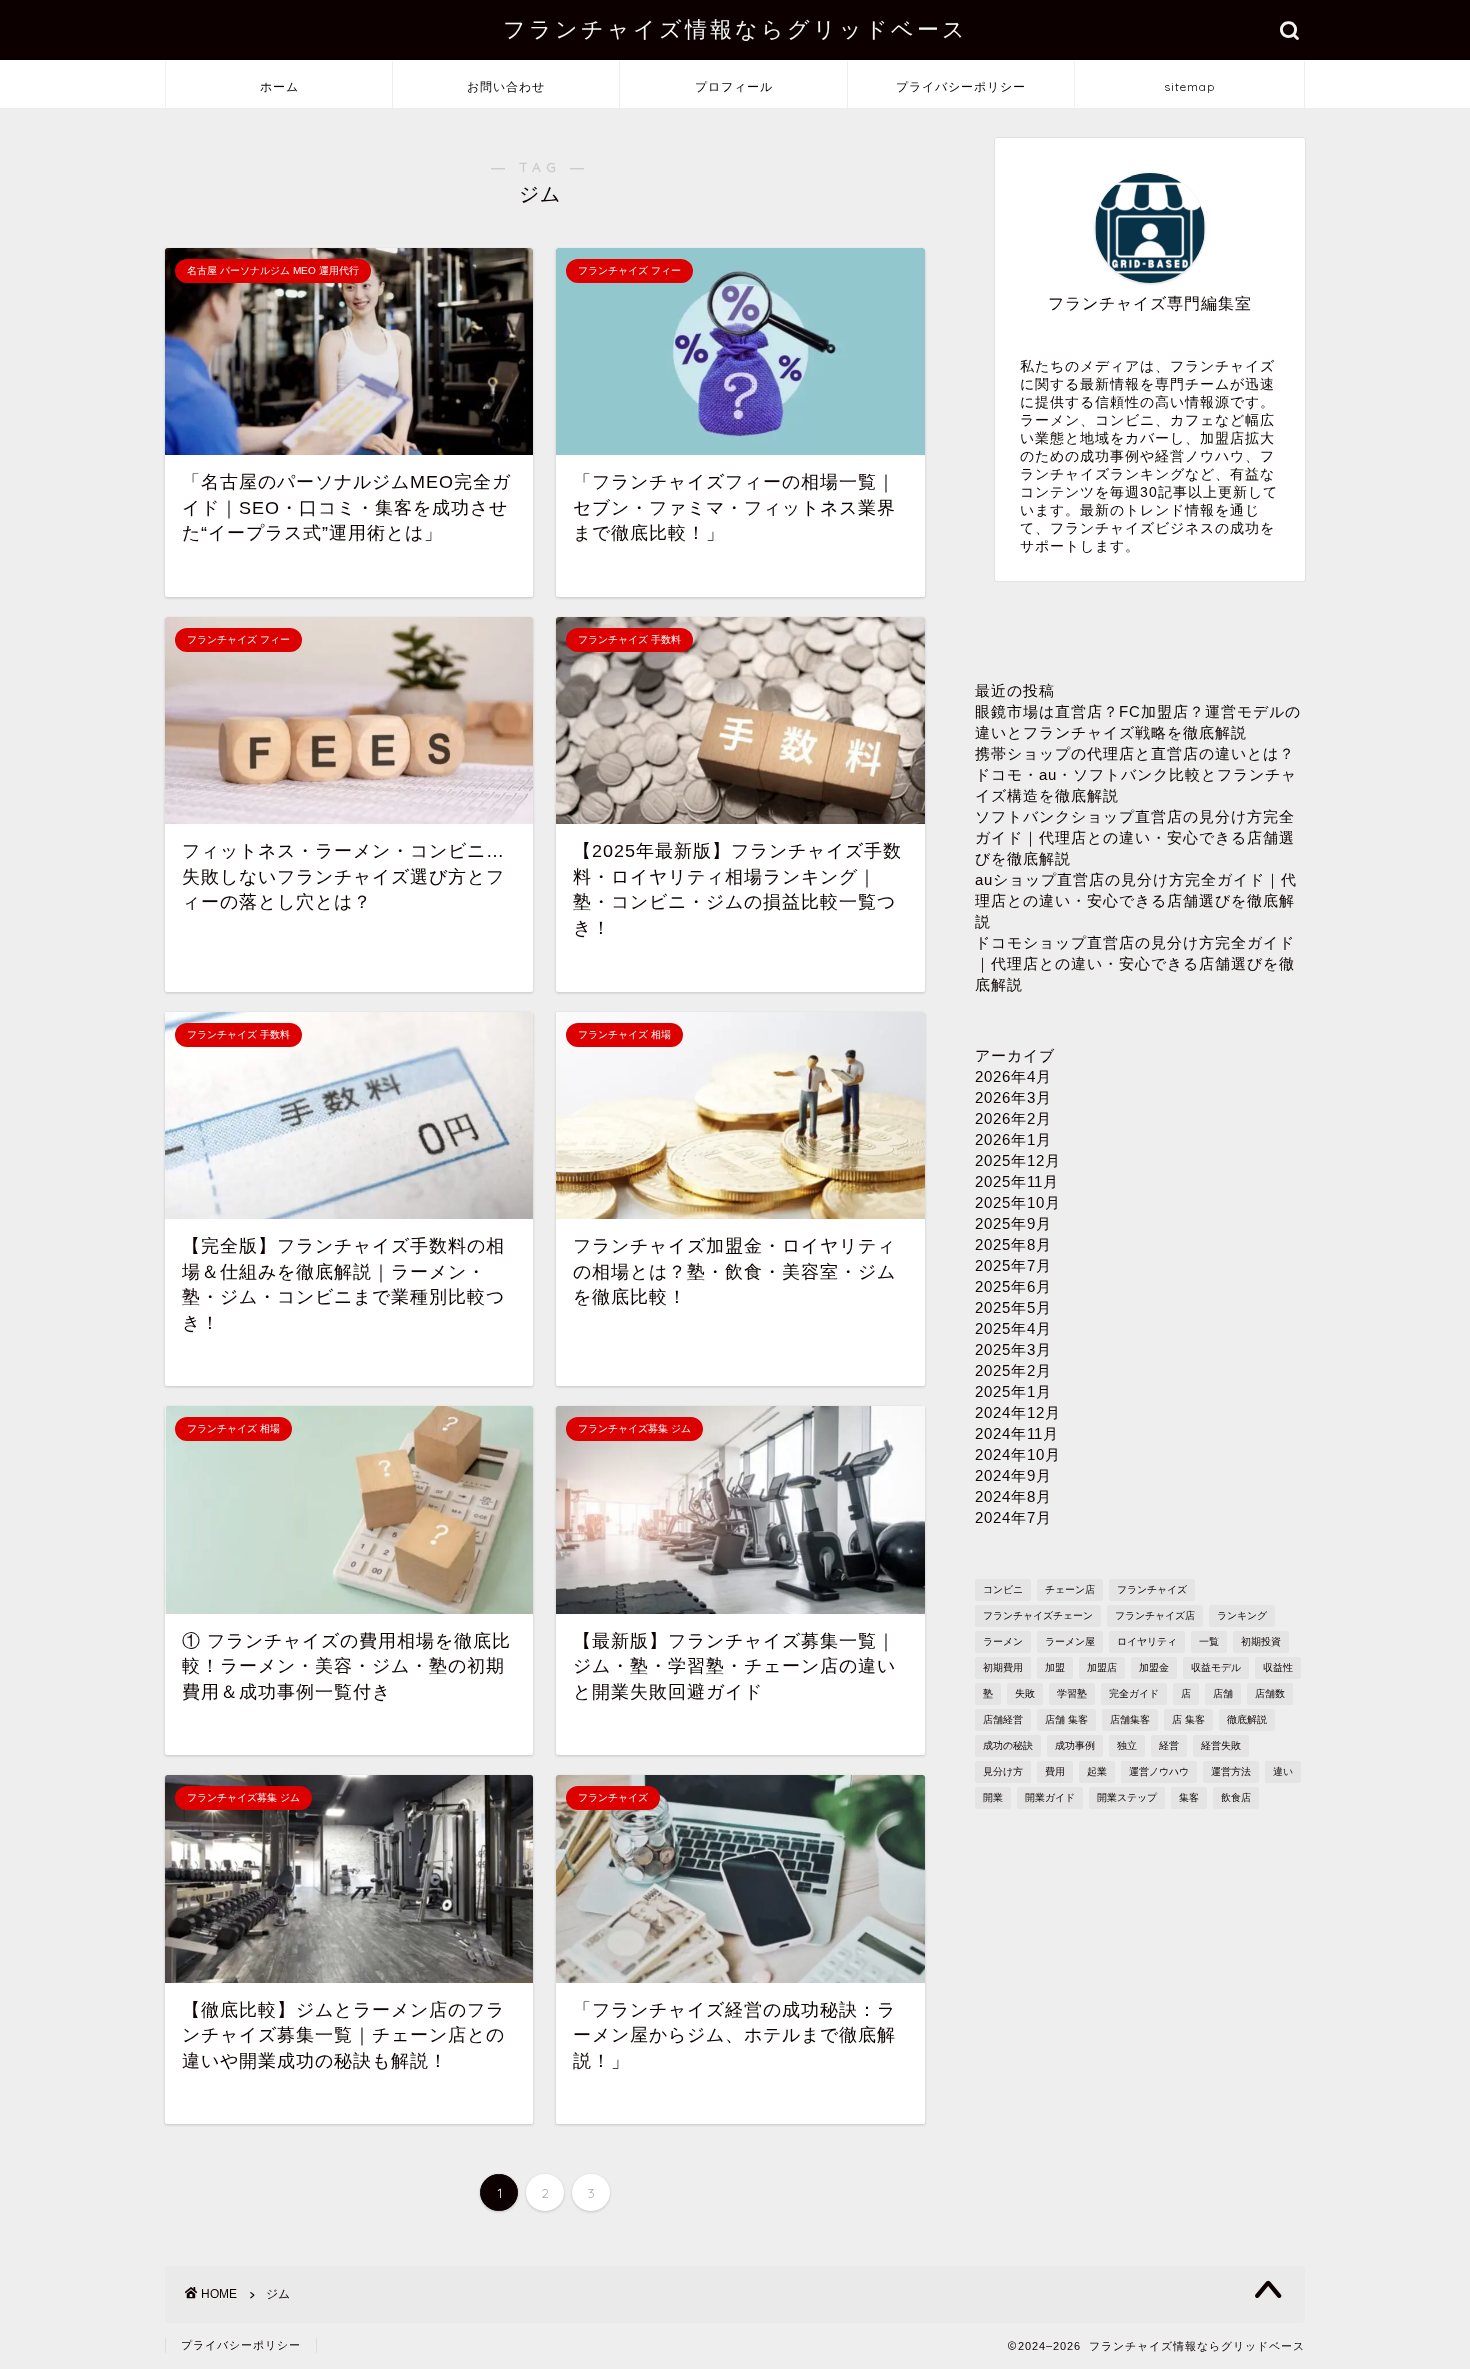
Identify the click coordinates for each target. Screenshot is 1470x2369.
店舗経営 (1003, 1719)
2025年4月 (1013, 1328)
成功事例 (1075, 1745)
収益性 (1278, 1667)
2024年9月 (1013, 1475)
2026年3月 (1013, 1097)
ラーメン (1003, 1641)
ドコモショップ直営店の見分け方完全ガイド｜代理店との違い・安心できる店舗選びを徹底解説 (1135, 963)
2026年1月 (1013, 1139)
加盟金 (1154, 1667)
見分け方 (1003, 1771)
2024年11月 (1017, 1433)
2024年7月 (1013, 1517)
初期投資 (1261, 1641)
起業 (1097, 1771)
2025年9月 (1013, 1223)
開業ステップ (1127, 1797)
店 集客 (1188, 1719)
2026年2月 (1013, 1118)
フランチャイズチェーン (1038, 1615)
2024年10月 (1018, 1454)
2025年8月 (1013, 1244)
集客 (1189, 1797)
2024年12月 (1018, 1412)
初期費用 (1003, 1667)
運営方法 (1231, 1771)
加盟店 (1102, 1667)
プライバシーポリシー (961, 86)
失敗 (1025, 1693)
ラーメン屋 (1070, 1641)
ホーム (279, 86)
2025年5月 (1013, 1307)
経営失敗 (1221, 1745)
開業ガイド (1050, 1797)
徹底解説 (1247, 1719)
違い (1283, 1771)
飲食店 (1236, 1797)
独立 (1127, 1745)
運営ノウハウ (1159, 1771)
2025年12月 (1018, 1160)
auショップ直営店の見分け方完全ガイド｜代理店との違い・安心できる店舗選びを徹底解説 (1136, 900)
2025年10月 (1018, 1202)
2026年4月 (1013, 1076)
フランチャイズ (1152, 1589)
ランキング (1242, 1615)
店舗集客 (1130, 1719)
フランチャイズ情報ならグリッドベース (735, 28)
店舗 (1223, 1693)
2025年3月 (1013, 1349)
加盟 (1055, 1667)
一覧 (1209, 1641)
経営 (1169, 1745)
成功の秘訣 (1008, 1745)
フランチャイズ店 (1155, 1615)
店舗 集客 (1066, 1719)
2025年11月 (1017, 1181)
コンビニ (1003, 1589)
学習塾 (1072, 1693)
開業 (993, 1797)
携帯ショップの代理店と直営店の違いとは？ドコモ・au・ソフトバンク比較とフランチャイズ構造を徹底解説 (1136, 774)
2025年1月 (1013, 1391)
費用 (1055, 1771)
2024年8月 (1013, 1496)
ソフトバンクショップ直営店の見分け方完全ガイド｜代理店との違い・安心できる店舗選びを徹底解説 (1135, 837)
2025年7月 (1013, 1265)
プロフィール (734, 86)
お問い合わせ (506, 86)
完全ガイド (1134, 1693)
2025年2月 (1013, 1370)
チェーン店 (1070, 1589)
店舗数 (1270, 1693)
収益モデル (1216, 1667)
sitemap (1189, 86)
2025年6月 (1013, 1286)
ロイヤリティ (1147, 1641)
